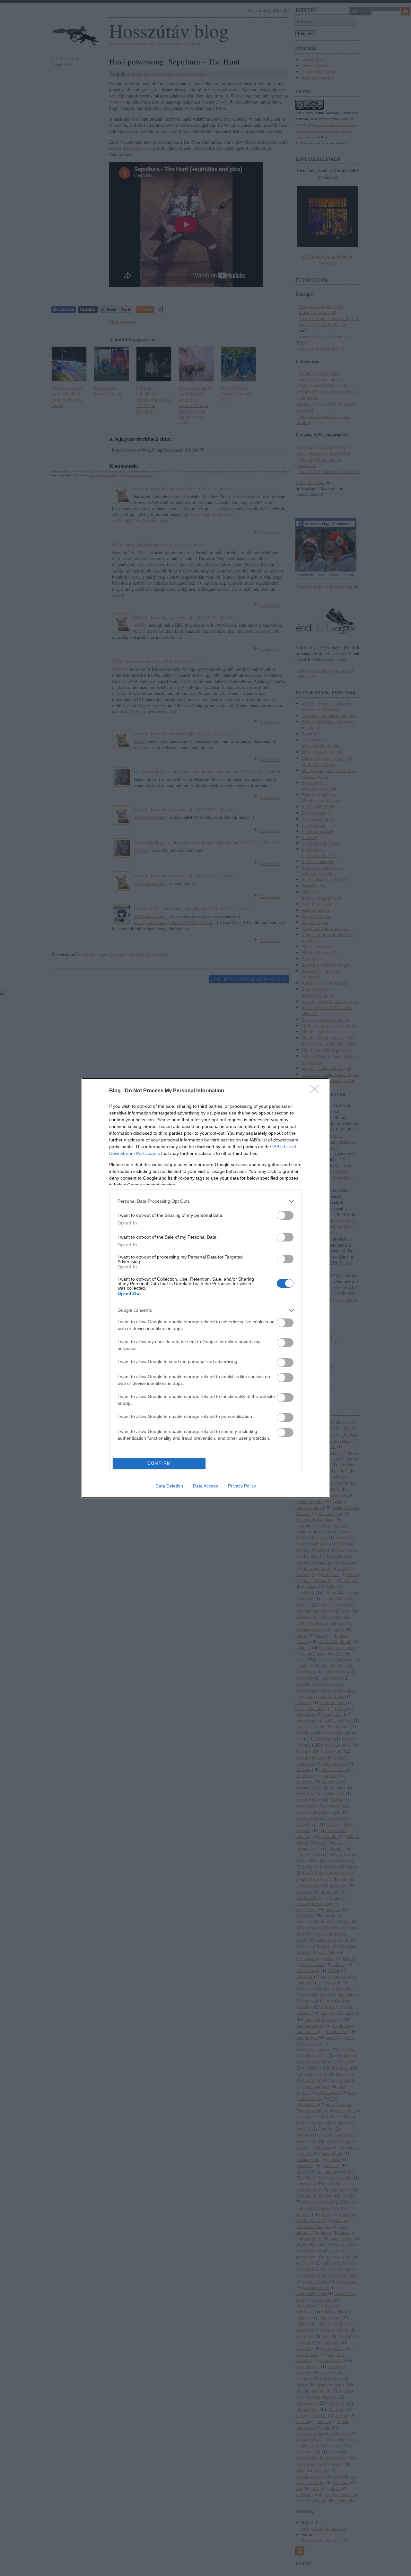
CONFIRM (159, 1463)
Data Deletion (169, 1486)
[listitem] (205, 1201)
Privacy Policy (242, 1486)
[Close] (317, 1091)
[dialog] (205, 1288)
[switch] (285, 1215)
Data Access (205, 1486)
